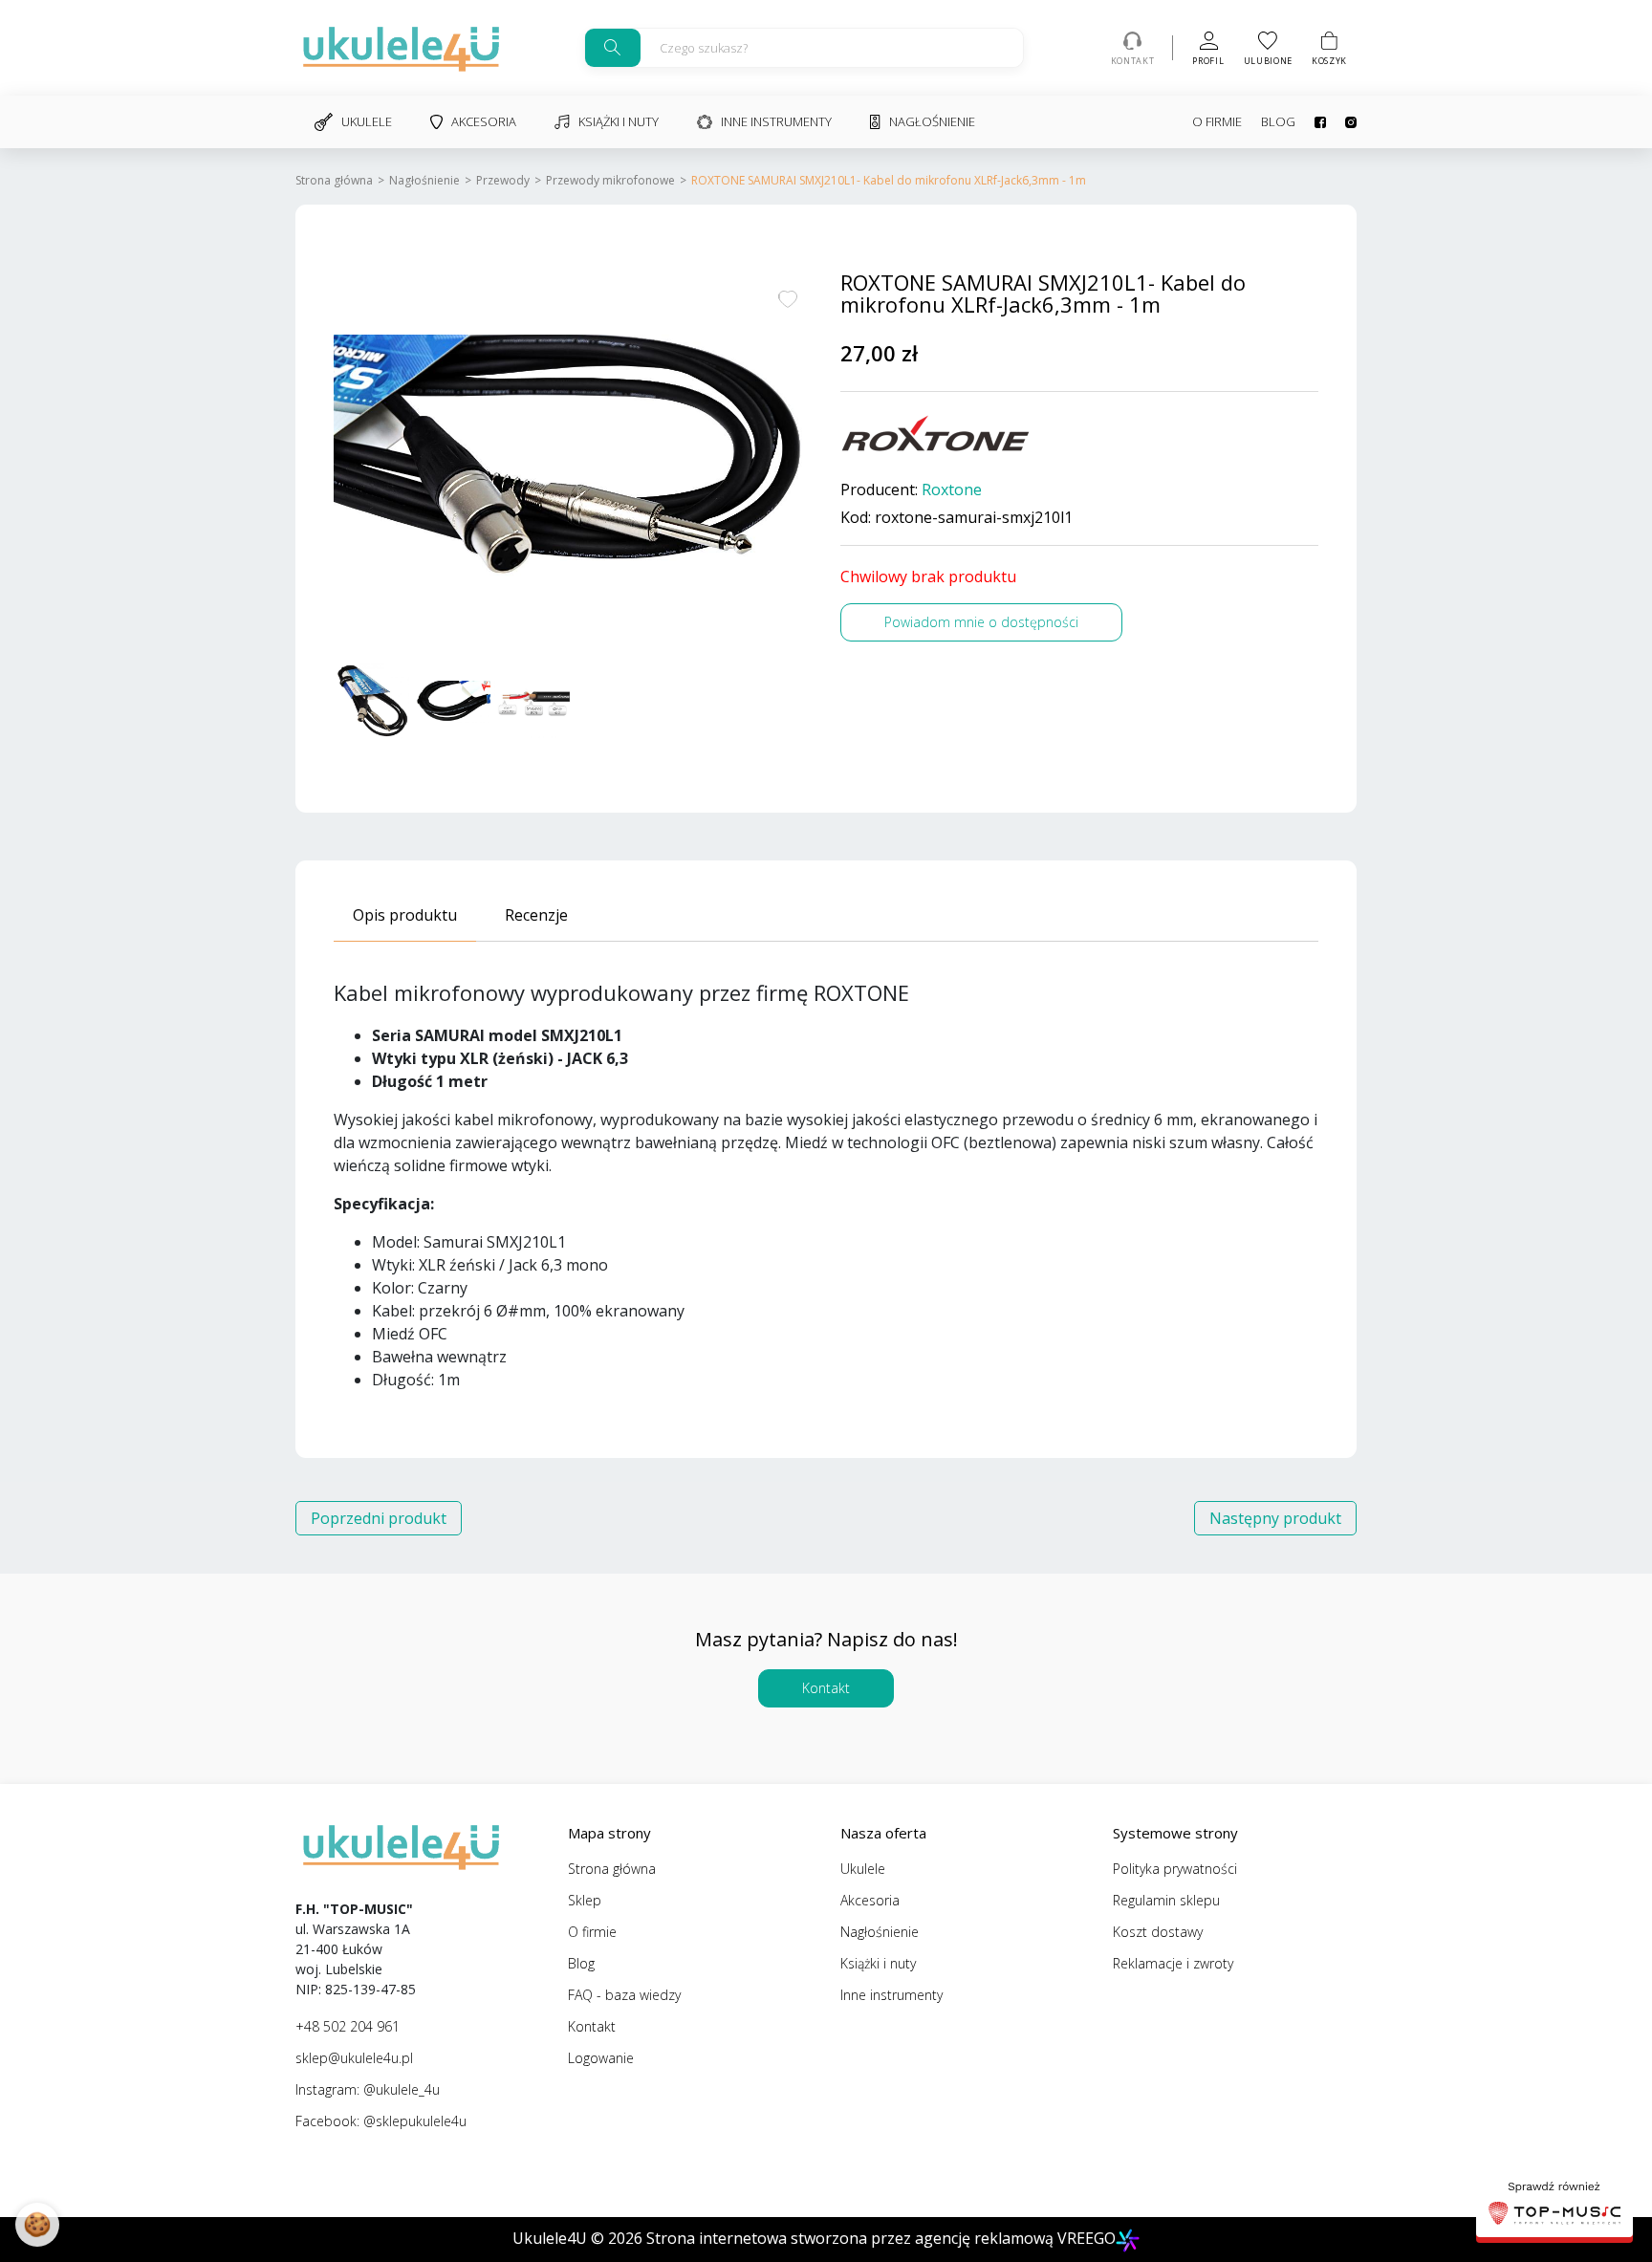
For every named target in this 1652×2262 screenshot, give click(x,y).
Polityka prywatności (1175, 1869)
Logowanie (601, 2058)
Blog (1278, 121)
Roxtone (952, 490)
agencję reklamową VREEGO (1015, 2238)
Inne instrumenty (776, 121)
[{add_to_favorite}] (788, 297)
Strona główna (334, 180)
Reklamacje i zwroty (1173, 1963)
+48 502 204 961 (348, 2026)
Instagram (1341, 122)
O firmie (1217, 121)
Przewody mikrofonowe (610, 180)
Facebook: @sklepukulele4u (381, 2121)
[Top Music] (1554, 2206)
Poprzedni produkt (379, 1518)
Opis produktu (405, 915)
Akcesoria (484, 121)
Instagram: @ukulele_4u (368, 2089)
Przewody (503, 180)
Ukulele (367, 121)
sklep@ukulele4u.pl (354, 2058)
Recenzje (536, 915)
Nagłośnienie (932, 121)
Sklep (585, 1900)
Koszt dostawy (1158, 1932)
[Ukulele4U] (401, 48)
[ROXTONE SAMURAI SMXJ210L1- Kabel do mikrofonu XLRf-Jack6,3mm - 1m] (573, 463)
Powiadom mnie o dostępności (981, 622)
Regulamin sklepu (1166, 1900)
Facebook (1311, 122)
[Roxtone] (936, 434)
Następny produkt (1275, 1518)
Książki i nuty (619, 121)
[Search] (613, 48)
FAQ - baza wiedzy (624, 1995)
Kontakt (826, 1688)
